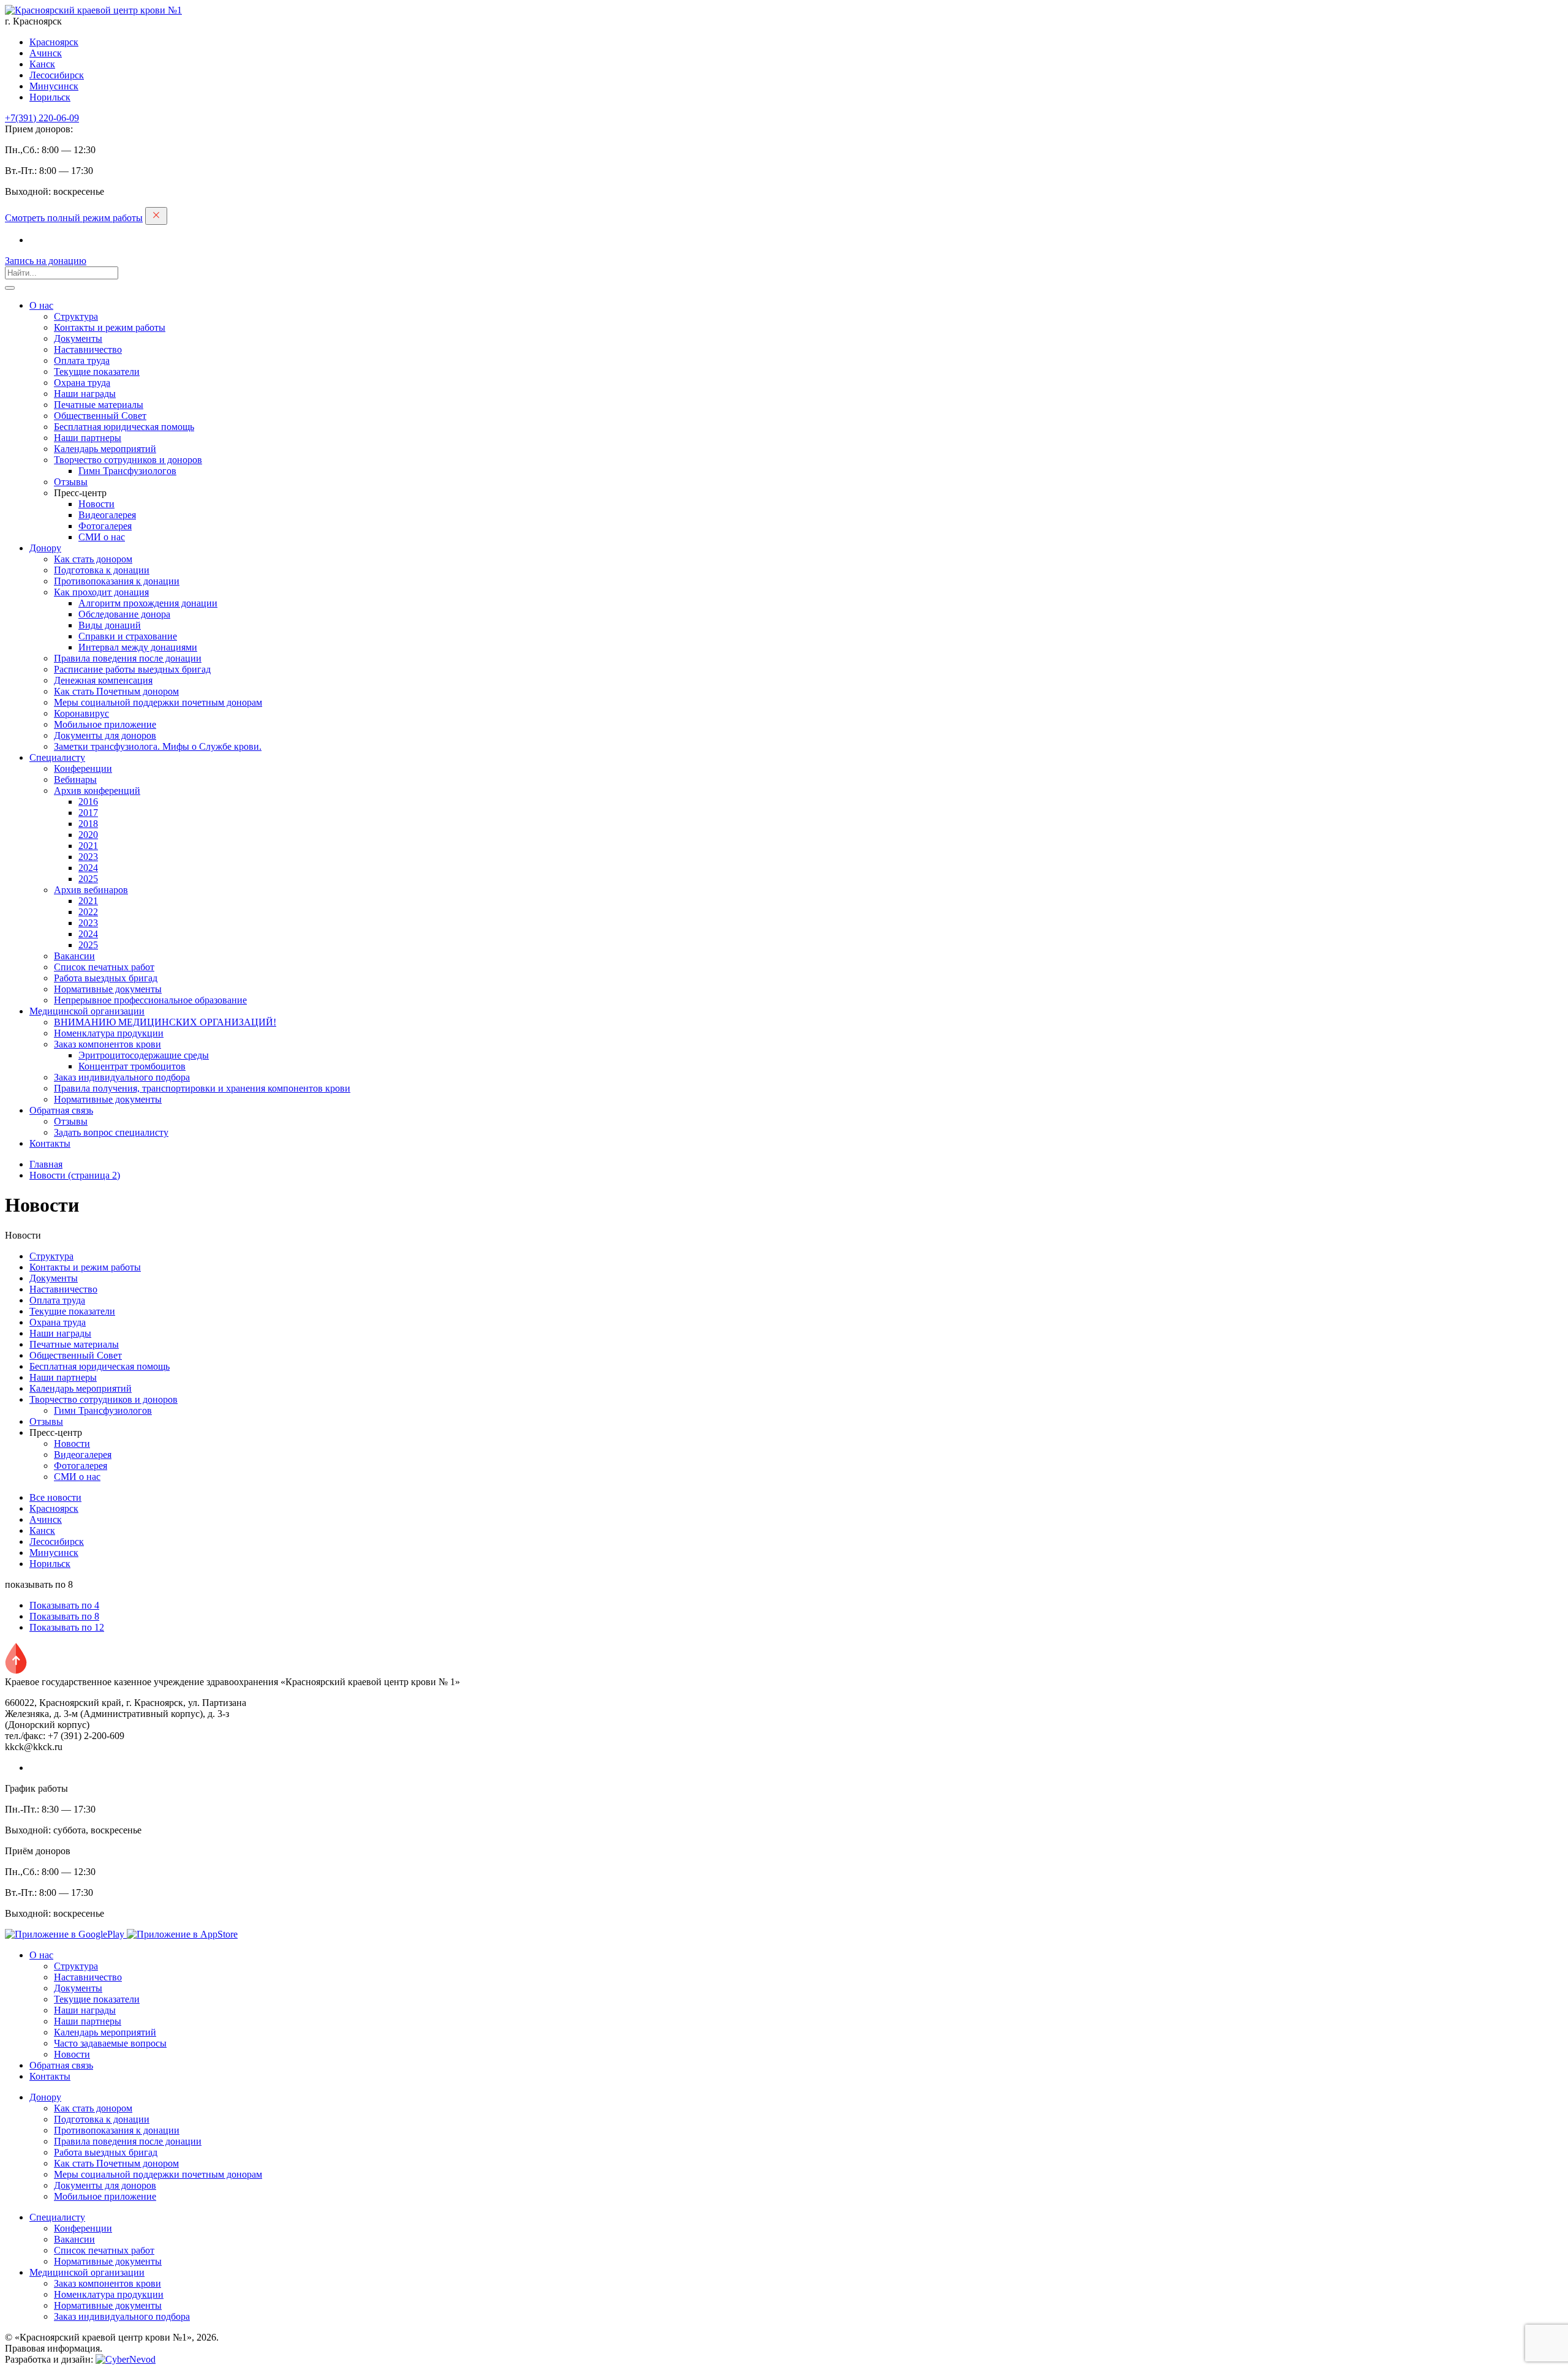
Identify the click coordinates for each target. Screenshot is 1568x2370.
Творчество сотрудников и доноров (128, 460)
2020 (88, 835)
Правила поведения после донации (128, 658)
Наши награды (85, 394)
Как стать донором (93, 559)
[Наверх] (16, 1671)
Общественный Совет (100, 416)
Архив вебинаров (91, 890)
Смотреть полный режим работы (74, 218)
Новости (96, 504)
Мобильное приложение (105, 724)
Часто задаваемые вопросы (110, 2043)
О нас (41, 305)
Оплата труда (82, 360)
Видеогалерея (107, 515)
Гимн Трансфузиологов (127, 471)
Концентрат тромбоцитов (132, 1066)
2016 (88, 802)
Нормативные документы (108, 989)
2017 (88, 813)
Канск (42, 64)
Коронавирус (81, 713)
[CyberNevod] (126, 2359)
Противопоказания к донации (117, 581)
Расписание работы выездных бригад (132, 669)
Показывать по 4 (64, 1605)
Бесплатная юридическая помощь (124, 427)
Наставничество (88, 349)
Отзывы (71, 482)
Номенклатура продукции (109, 1033)
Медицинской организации (87, 1011)
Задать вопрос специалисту (111, 1132)
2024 (88, 868)
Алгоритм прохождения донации (148, 603)
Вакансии (74, 956)
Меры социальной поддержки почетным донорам (158, 702)
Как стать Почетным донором (116, 691)
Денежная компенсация (103, 680)
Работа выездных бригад (106, 978)
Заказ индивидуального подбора (122, 1077)
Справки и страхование (128, 636)
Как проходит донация (101, 592)
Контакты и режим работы (110, 327)
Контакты (50, 1143)
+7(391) (42, 118)
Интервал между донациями (138, 647)
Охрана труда (82, 383)
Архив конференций (97, 791)
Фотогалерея (105, 526)
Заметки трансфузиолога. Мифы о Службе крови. (158, 746)
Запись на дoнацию (46, 261)
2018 (88, 824)
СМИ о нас (102, 537)
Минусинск (54, 86)
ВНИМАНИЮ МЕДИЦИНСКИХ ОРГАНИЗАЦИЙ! (165, 1022)
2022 (88, 912)
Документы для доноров (105, 735)
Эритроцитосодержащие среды (144, 1055)
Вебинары (75, 779)
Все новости (55, 1497)
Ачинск (46, 53)
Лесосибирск (57, 75)
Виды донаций (110, 625)
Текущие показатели (97, 372)
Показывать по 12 (67, 1627)
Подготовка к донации (102, 570)
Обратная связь (61, 1110)
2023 (88, 857)
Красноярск (54, 42)
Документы (78, 338)
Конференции (83, 768)
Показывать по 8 (64, 1616)
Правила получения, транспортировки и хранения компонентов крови (202, 1088)
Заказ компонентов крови (107, 1044)
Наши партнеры (88, 438)
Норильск (50, 97)
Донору (45, 548)
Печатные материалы (99, 405)
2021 (88, 846)
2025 (88, 879)
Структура (76, 316)
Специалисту (57, 757)
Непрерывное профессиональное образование (150, 1000)
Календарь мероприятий (105, 449)
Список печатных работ (104, 967)
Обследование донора (124, 614)
